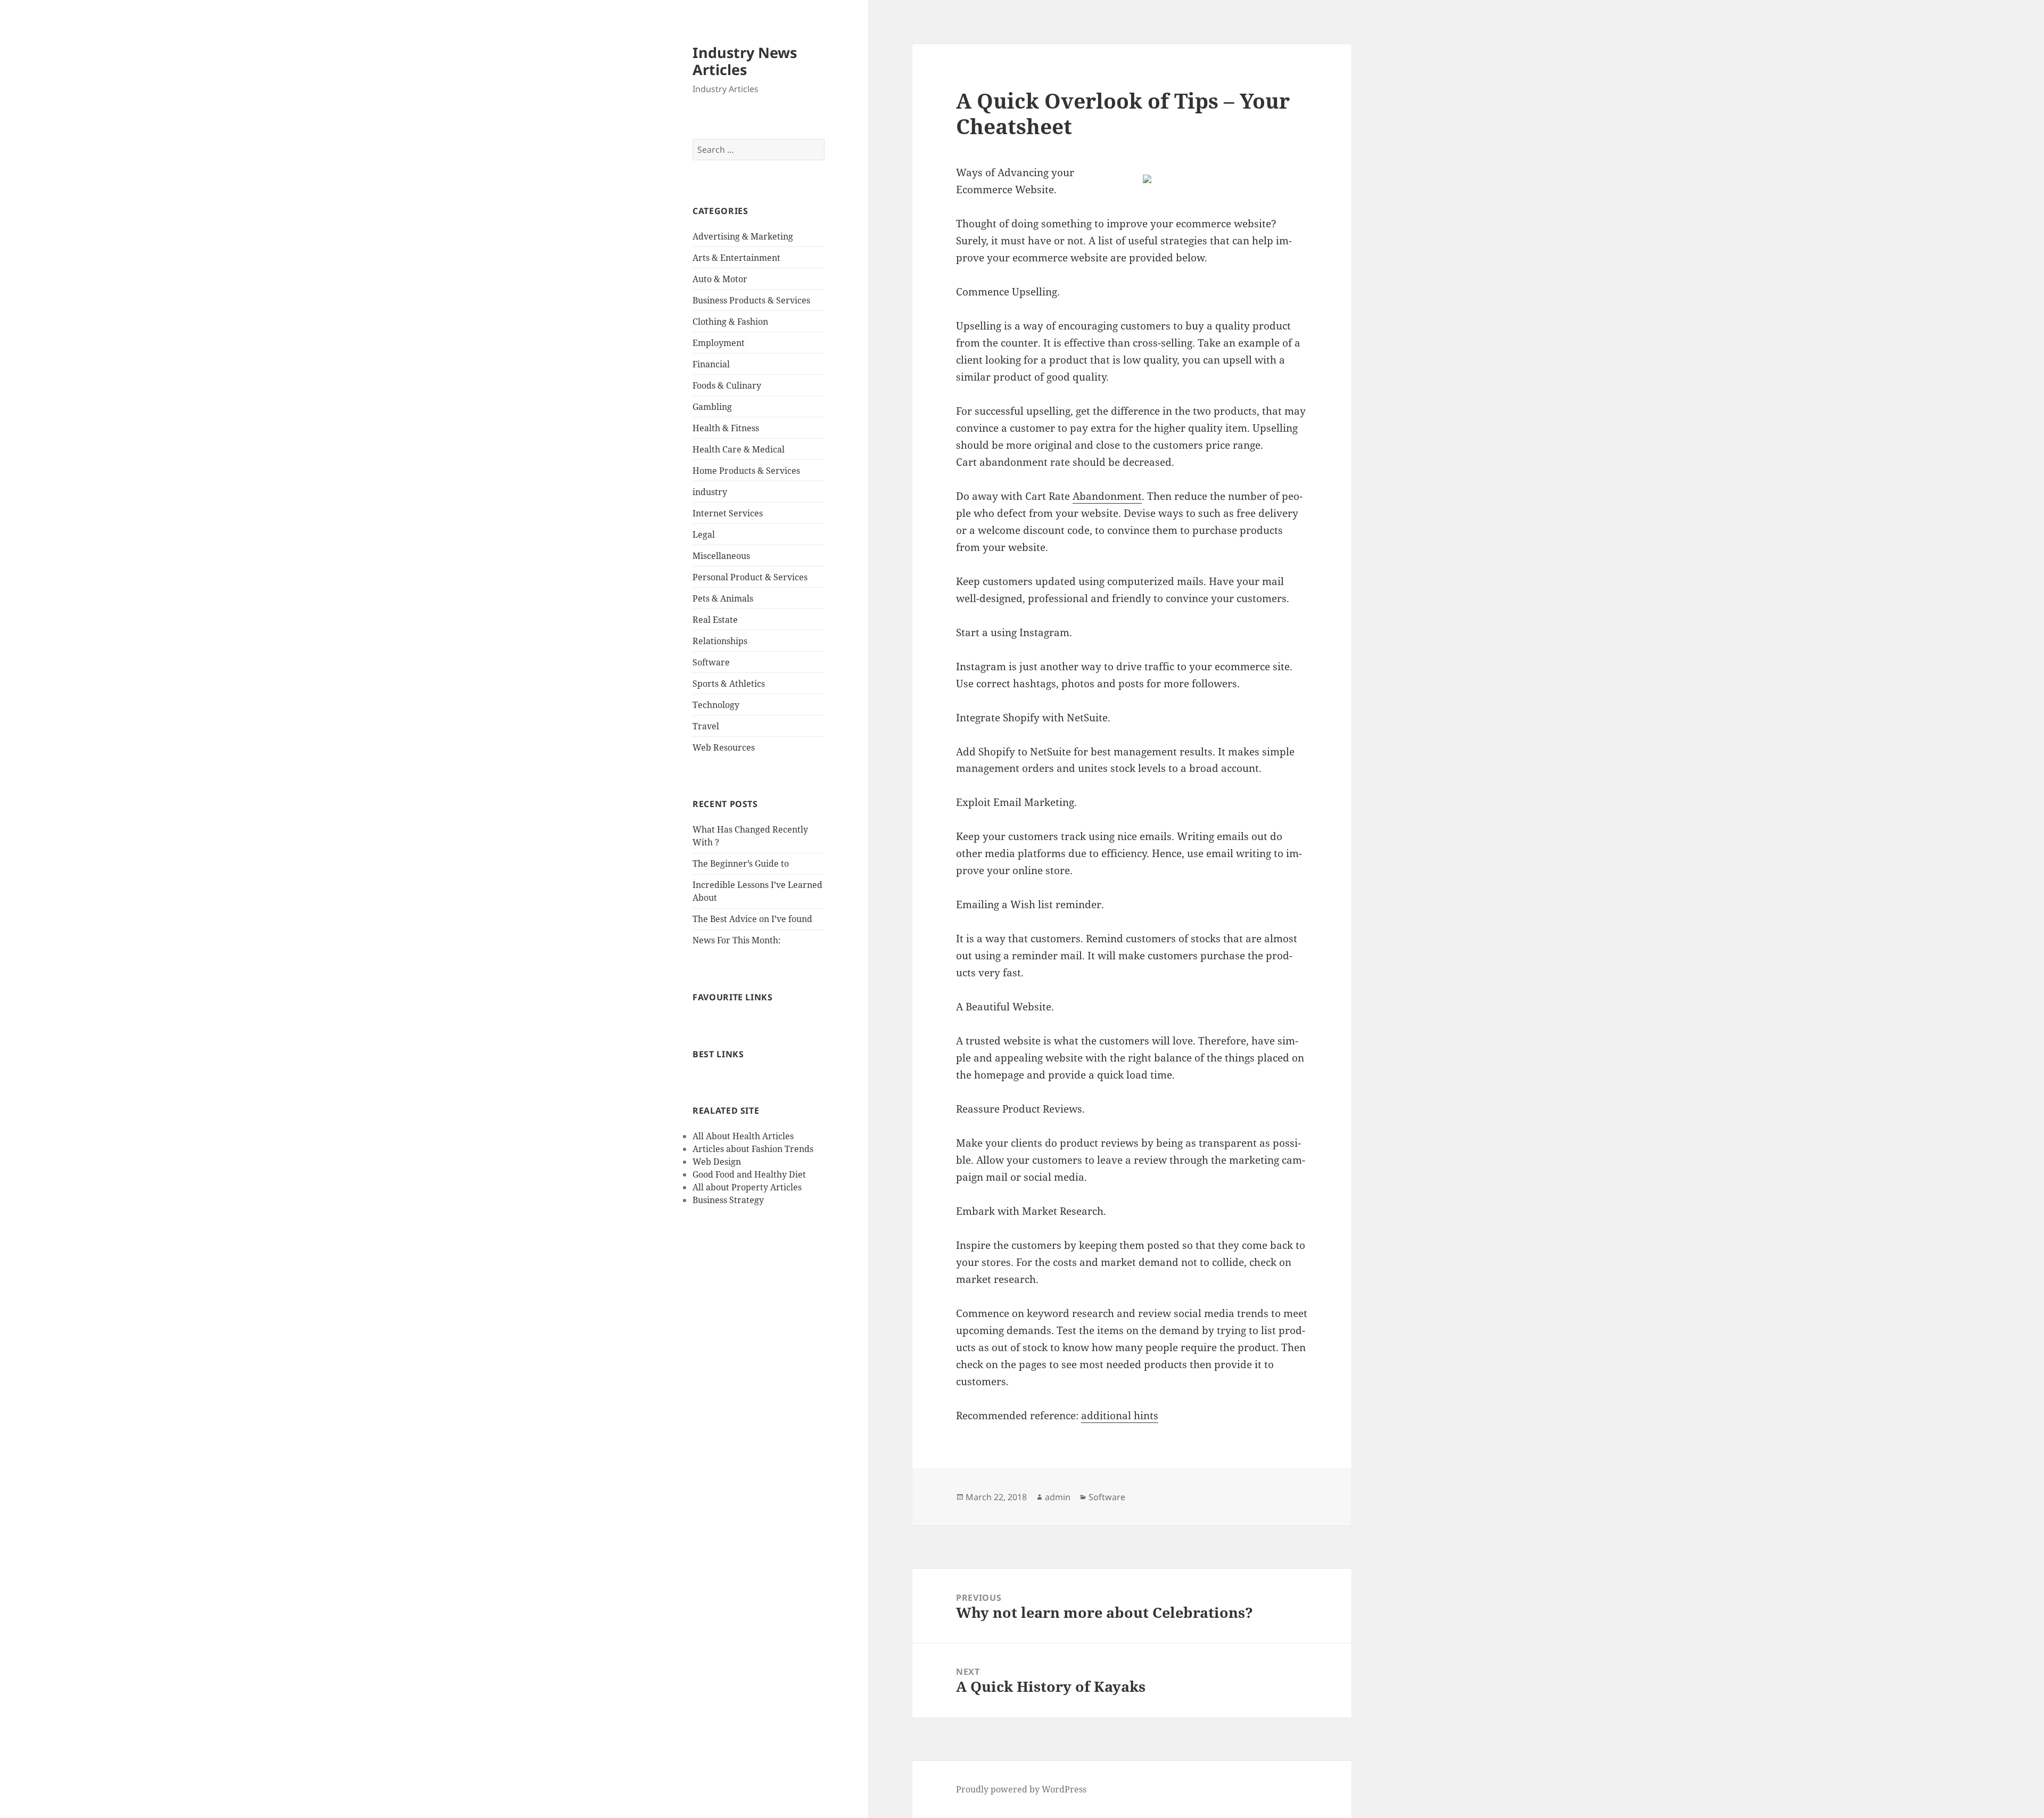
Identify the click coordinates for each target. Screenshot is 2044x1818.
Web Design (717, 1162)
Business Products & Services (751, 300)
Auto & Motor (720, 279)
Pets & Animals (723, 598)
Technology (716, 705)
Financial (711, 364)
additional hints (1120, 1416)
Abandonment (1107, 496)
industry (710, 492)
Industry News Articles (745, 61)
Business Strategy (728, 1200)
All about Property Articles (747, 1187)
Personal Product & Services (750, 577)
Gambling (712, 407)
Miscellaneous (721, 556)
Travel (706, 726)
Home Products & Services (746, 471)
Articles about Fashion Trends (753, 1149)
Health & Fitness (726, 428)
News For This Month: (737, 940)
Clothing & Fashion (730, 322)
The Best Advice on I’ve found (752, 919)
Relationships (720, 641)
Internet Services (728, 513)
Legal (704, 534)
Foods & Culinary (727, 385)
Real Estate (715, 620)
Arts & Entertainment (736, 258)
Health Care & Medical (739, 449)
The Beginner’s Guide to (741, 863)
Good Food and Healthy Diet (749, 1174)
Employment (719, 343)
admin (1058, 1497)
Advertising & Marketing (743, 236)
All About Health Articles (743, 1136)
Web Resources (724, 747)
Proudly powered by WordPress (1021, 1789)
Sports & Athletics (729, 684)
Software (711, 662)
